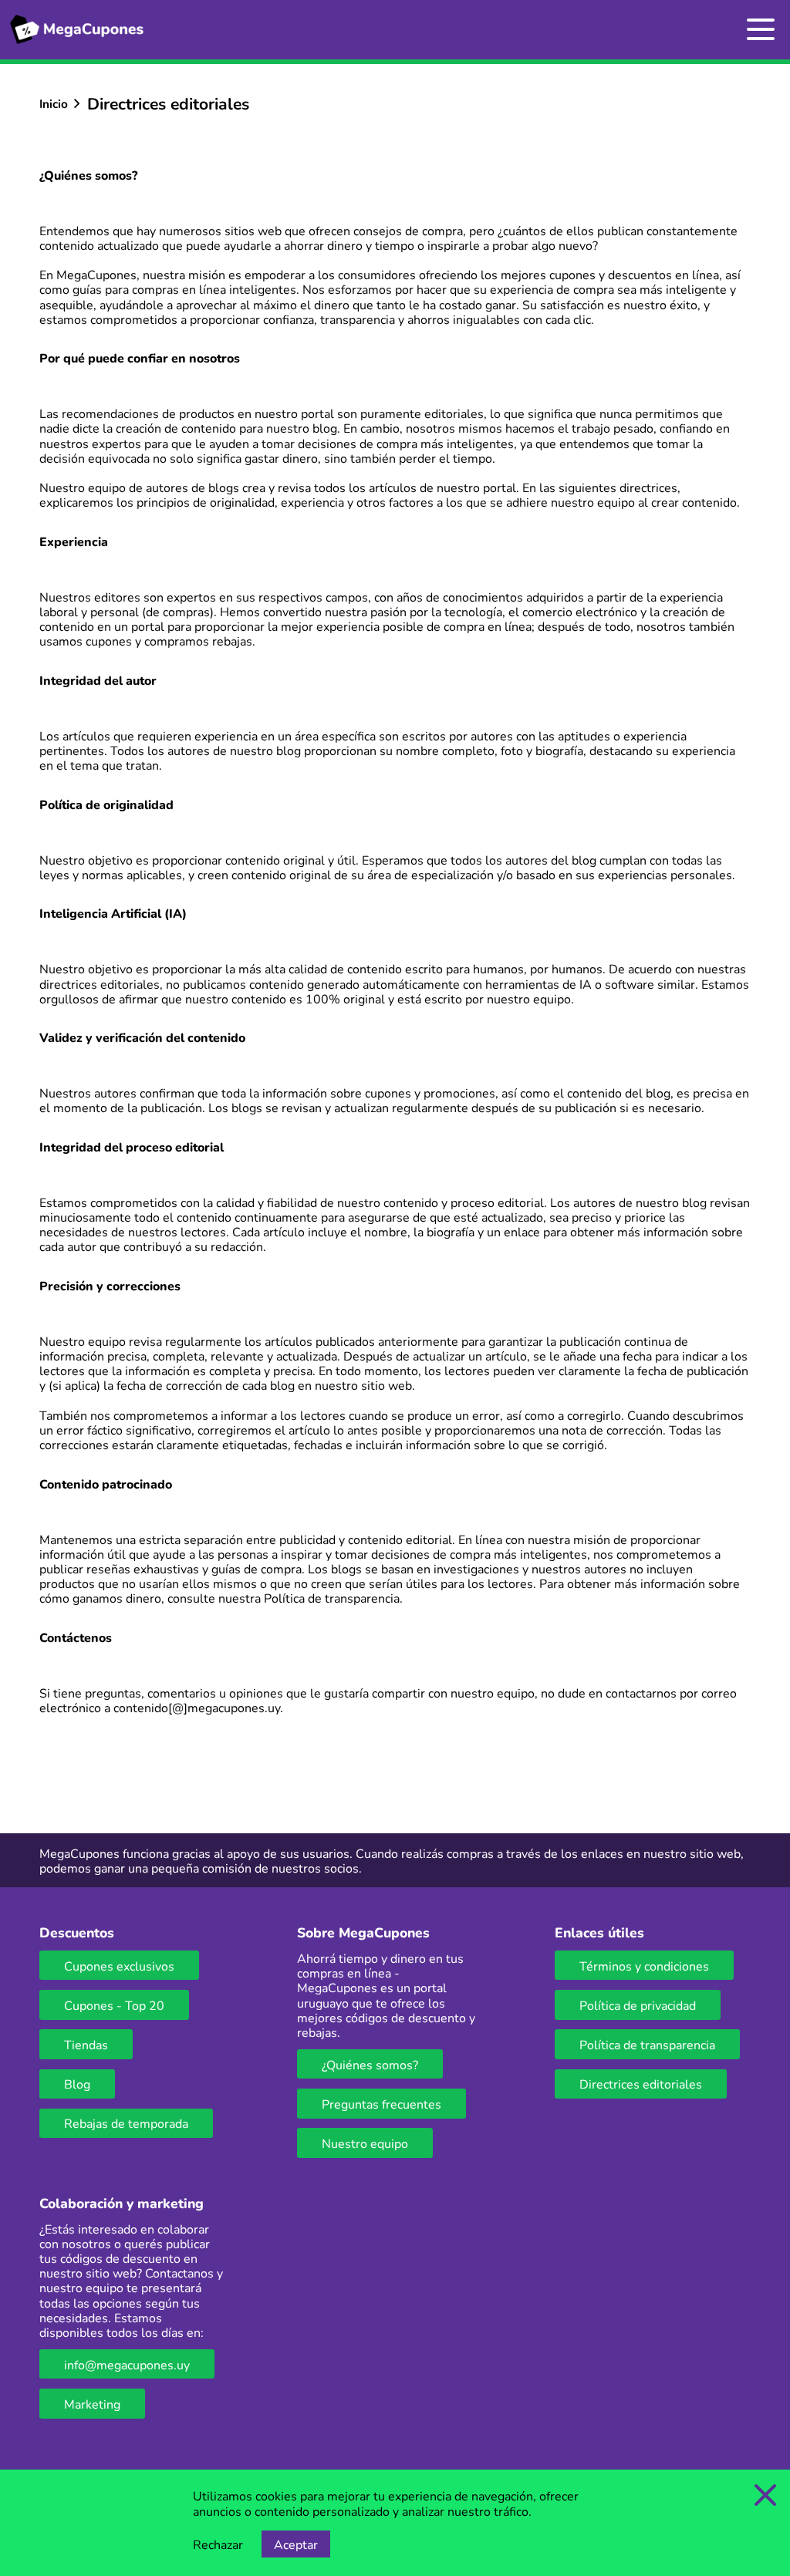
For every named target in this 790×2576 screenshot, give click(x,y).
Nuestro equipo (365, 2143)
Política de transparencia (332, 1598)
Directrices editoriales (641, 2084)
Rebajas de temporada (126, 2123)
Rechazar (218, 2544)
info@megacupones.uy (127, 2364)
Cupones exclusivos (119, 1966)
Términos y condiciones (644, 1966)
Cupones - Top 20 (114, 2005)
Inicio (54, 103)
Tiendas (86, 2044)
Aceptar (296, 2544)
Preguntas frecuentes (381, 2104)
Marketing (92, 2404)
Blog (77, 2084)
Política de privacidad (638, 2005)
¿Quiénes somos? (370, 2064)
